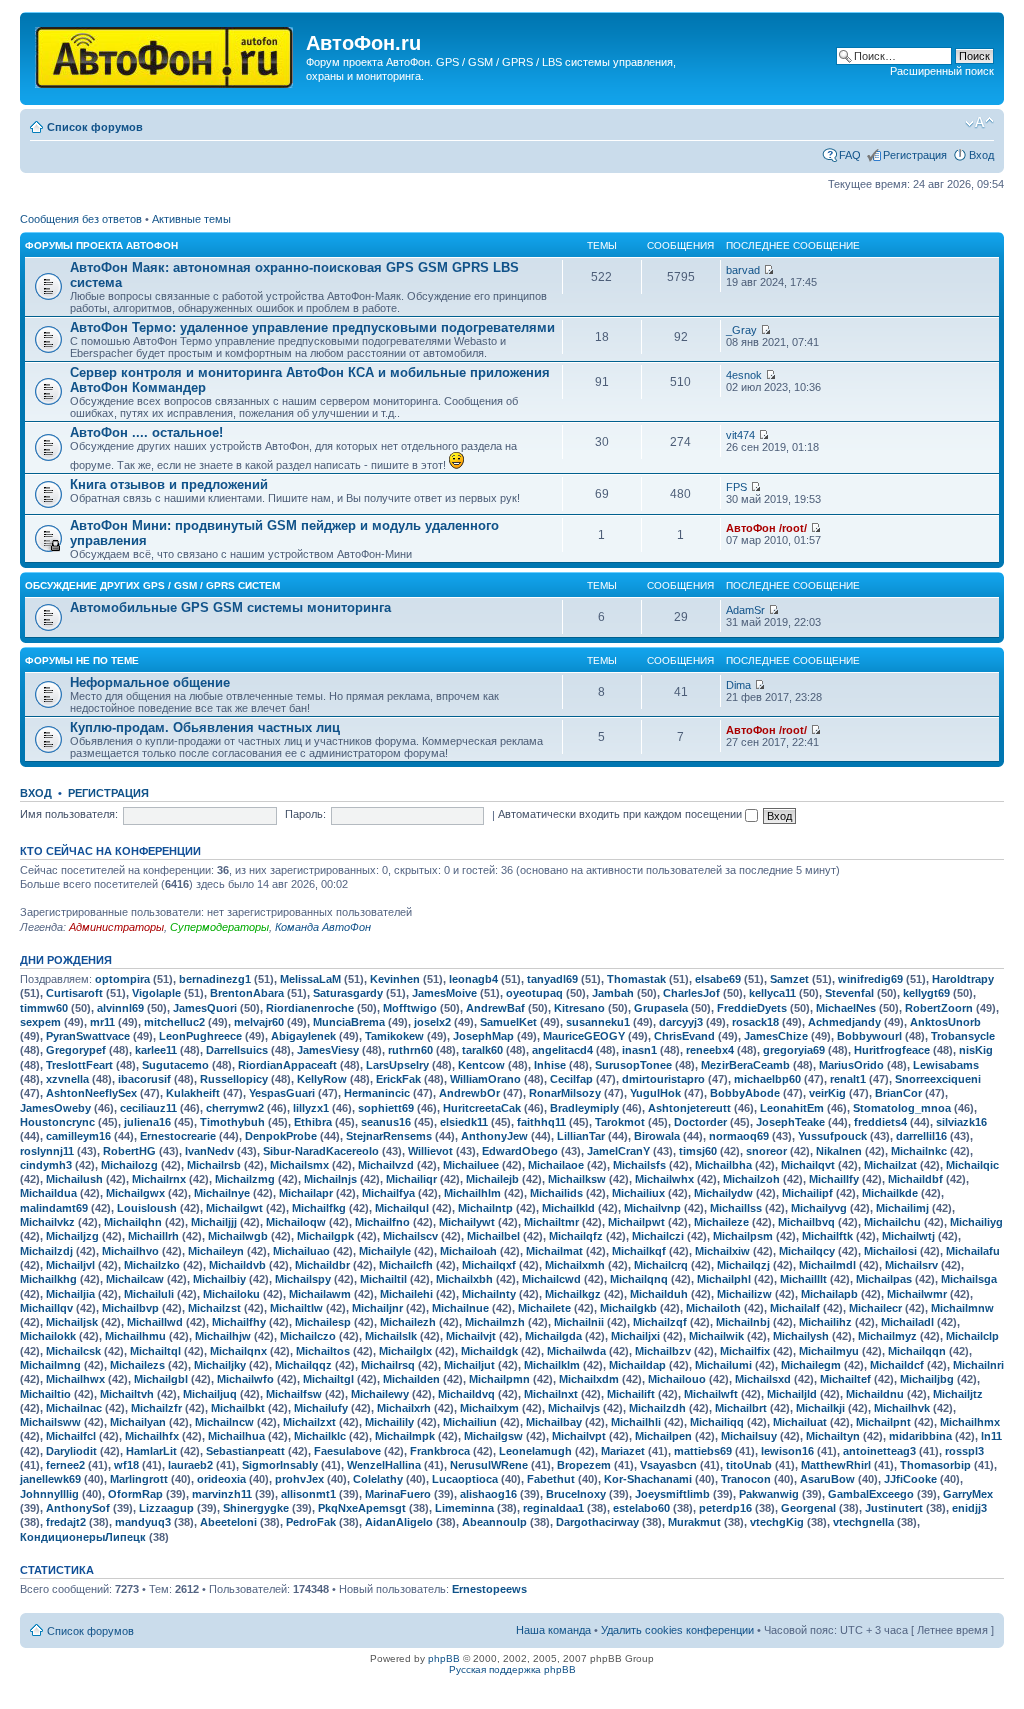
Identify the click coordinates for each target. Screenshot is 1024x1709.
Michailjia (70, 1294)
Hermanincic (377, 1093)
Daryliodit (71, 1451)
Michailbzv (663, 1351)
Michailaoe (556, 1165)
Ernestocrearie (178, 1136)
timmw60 (44, 1008)
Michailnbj (743, 1322)
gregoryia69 (794, 1050)
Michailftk (827, 1236)
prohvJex (299, 1479)
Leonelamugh (535, 1451)
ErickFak (398, 1079)
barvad (743, 270)
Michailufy (321, 1408)
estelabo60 (641, 1508)
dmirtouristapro (663, 1079)
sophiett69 (386, 1108)
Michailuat (800, 1422)
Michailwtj (908, 1236)
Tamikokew (394, 1036)
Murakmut (694, 1522)
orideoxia (221, 1479)
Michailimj (902, 1208)
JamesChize (776, 1036)
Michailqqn (917, 1351)
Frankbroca (440, 1451)
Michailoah (468, 1251)
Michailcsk (73, 1351)
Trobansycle (963, 1036)
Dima (738, 685)
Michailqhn (133, 1222)
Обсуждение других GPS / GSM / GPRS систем (152, 585)
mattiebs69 (703, 1451)
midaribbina (920, 1436)
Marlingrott (139, 1479)
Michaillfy (834, 1179)
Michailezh (408, 1322)
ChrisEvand (684, 1036)
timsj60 (698, 1151)
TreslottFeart (79, 1065)
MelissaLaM (310, 979)
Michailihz (825, 1322)
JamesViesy (328, 1050)
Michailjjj (214, 1222)
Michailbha (723, 1165)
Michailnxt (551, 1394)
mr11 (102, 1022)
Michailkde (890, 1193)
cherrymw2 (235, 1108)
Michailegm (811, 1365)
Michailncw (224, 1422)
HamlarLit (151, 1451)
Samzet (789, 979)
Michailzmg (245, 1179)
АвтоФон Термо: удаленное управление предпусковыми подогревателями (312, 327)
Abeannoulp (494, 1522)
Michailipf (807, 1193)
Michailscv (410, 1236)
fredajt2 (66, 1522)
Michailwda (576, 1351)
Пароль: (305, 814)
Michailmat (554, 1251)
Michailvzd (386, 1165)
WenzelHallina (384, 1465)
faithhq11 (541, 1122)
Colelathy (378, 1479)
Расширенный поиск (942, 71)
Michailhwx (75, 1379)
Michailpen (663, 1436)
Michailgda (553, 1336)
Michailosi (890, 1251)
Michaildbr (322, 1265)
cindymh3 (46, 1165)
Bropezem (584, 1465)
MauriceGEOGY (584, 1036)
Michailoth (713, 1308)
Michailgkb (628, 1308)
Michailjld (792, 1394)
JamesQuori (205, 1008)
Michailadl (907, 1322)
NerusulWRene (489, 1465)
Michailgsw (493, 1436)
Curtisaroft (74, 993)
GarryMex (968, 1494)
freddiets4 (880, 1122)
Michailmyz (887, 1336)
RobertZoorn (939, 1008)
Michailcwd (551, 1279)
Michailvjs (574, 1408)
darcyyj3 (681, 1022)
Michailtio (45, 1394)
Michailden (411, 1379)
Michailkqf (639, 1251)
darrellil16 (921, 1136)
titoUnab (749, 1465)
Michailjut (469, 1365)
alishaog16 (488, 1494)
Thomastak (636, 979)
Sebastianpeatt (245, 1451)
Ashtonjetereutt (689, 1108)
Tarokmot (620, 1122)
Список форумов (95, 127)
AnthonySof (78, 1508)
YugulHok (655, 1093)
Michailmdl (827, 1265)
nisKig (976, 1050)
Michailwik (716, 1336)
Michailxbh (464, 1279)
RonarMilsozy (565, 1093)
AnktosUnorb (945, 1022)
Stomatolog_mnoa (902, 1108)
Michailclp (972, 1336)
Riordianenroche (310, 1008)
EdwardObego (520, 1151)
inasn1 (639, 1050)
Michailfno (382, 1222)
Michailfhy (239, 1322)
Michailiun (470, 1422)
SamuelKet (508, 1022)
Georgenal (808, 1508)
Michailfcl (71, 1436)
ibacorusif (144, 1079)
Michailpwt (636, 1222)
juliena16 (147, 1122)
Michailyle (385, 1251)
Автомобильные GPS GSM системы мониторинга (230, 607)
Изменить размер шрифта (979, 123)
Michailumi (723, 1365)
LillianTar (581, 1136)
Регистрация (915, 155)
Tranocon (746, 1479)
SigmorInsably (280, 1465)
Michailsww (50, 1422)
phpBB (444, 1658)
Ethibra (313, 1122)
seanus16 (386, 1122)
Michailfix (745, 1351)
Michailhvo (130, 1251)
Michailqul (402, 1208)
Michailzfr (156, 1408)
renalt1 (848, 1079)
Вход (981, 155)
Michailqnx (238, 1351)
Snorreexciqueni (938, 1079)
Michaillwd (155, 1322)
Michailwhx (664, 1179)
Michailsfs (639, 1165)
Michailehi (406, 1294)
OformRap (135, 1494)
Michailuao (301, 1251)
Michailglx (405, 1351)
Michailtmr (551, 1222)
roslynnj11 (47, 1151)
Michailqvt (808, 1165)
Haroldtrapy (963, 979)
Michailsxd (763, 1379)
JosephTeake (790, 1122)
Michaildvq (466, 1394)
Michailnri (978, 1365)
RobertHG (129, 1151)
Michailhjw (223, 1336)
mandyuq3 (143, 1522)
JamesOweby (55, 1108)
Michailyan (138, 1422)
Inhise (550, 1065)
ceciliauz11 (148, 1108)
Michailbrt (741, 1408)
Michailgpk (325, 1236)
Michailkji (820, 1408)
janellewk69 (50, 1479)
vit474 (740, 435)
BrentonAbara (247, 993)
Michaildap (637, 1365)
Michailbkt (238, 1408)
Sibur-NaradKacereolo (321, 1151)
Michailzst (214, 1308)
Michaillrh (153, 1236)
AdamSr (745, 610)
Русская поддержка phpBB (512, 1669)
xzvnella (67, 1079)
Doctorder (700, 1122)
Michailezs (137, 1365)
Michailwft (711, 1394)
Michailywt (467, 1222)
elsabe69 (718, 979)
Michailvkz (47, 1222)
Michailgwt (234, 1208)
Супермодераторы (219, 927)
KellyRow (322, 1079)
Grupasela (661, 1008)
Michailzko (152, 1265)
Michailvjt (471, 1336)
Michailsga (969, 1279)
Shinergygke (256, 1508)
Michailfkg (319, 1208)
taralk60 (482, 1050)
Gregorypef (76, 1050)
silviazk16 (961, 1122)
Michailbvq (806, 1222)
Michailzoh (751, 1179)
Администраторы (116, 927)
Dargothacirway (597, 1522)
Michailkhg (48, 1279)
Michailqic (972, 1165)
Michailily (389, 1422)
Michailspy (303, 1279)
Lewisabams (946, 1065)
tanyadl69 (552, 979)
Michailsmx (299, 1165)
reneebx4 (710, 1050)
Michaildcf (897, 1365)
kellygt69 (926, 993)
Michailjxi (635, 1336)
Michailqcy (807, 1251)
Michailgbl (161, 1379)
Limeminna (464, 1508)
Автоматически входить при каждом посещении (621, 814)
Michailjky (220, 1365)
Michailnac (74, 1408)
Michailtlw (296, 1308)
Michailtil (383, 1279)
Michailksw (577, 1179)
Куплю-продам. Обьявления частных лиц (205, 727)
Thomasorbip (935, 1465)
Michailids (556, 1193)
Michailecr (875, 1308)
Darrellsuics (237, 1050)
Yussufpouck (832, 1136)
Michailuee (471, 1165)
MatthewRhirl (836, 1465)
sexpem (40, 1022)
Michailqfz (576, 1236)
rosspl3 (964, 1451)
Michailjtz (958, 1394)
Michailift (631, 1394)
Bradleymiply (584, 1108)
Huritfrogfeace (892, 1050)
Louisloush (147, 1208)
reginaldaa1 (553, 1508)
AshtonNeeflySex (91, 1093)
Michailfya (388, 1193)
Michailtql (155, 1351)
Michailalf (795, 1308)
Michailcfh (406, 1265)
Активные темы (191, 219)
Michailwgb (238, 1236)
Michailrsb (214, 1165)
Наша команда (553, 1630)
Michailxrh (404, 1408)
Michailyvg (819, 1208)
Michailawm (320, 1294)
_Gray (741, 330)
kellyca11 (772, 993)
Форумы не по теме (82, 660)
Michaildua (48, 1193)
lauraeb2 (190, 1465)
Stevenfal (849, 993)
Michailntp (485, 1208)
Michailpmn (499, 1379)
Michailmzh (495, 1322)
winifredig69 (870, 979)
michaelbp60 (767, 1079)
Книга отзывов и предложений (169, 484)
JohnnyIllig (49, 1494)
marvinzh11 (222, 1494)
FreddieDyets (752, 1008)
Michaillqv (46, 1308)
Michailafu (973, 1251)
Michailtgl (328, 1379)
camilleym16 (78, 1136)
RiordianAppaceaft (287, 1065)
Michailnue (460, 1308)
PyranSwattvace (88, 1036)
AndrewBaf (495, 1008)
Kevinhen (395, 979)
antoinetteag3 (879, 1451)
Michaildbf (915, 1179)
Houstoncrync (57, 1122)
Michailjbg (927, 1379)
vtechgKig (777, 1522)
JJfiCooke (910, 1479)
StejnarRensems (389, 1136)
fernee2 (65, 1465)
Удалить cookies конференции (677, 1630)
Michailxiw (722, 1251)
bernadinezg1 (215, 979)
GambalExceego (871, 1494)
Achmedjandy (844, 1022)
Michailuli (149, 1294)
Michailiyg (976, 1222)
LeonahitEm (792, 1108)
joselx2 (432, 1022)
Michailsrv (911, 1265)
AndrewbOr (469, 1093)
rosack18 (755, 1022)
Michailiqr (411, 1179)
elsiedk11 (464, 1122)
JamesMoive (444, 993)
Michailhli (636, 1422)
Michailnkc (919, 1151)
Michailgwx (135, 1193)
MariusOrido (851, 1065)
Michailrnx (159, 1179)
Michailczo (308, 1336)
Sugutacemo (175, 1065)
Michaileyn (216, 1251)
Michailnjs (330, 1179)
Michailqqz (303, 1365)
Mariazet (623, 1451)
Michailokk (48, 1336)
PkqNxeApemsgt (362, 1508)
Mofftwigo (410, 1008)
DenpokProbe (281, 1136)
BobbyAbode (745, 1093)
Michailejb (492, 1179)
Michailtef (845, 1379)
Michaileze (721, 1222)
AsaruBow (827, 1479)
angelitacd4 (562, 1050)
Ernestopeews (489, 1589)
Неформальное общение (150, 682)
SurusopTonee (633, 1065)
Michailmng (50, 1365)
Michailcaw (135, 1279)
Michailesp (323, 1322)
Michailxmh (575, 1265)
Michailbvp (130, 1308)
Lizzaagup (166, 1508)
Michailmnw (962, 1308)
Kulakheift (193, 1093)
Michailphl (724, 1279)
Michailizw (744, 1294)
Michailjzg (72, 1236)
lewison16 (787, 1451)
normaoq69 (739, 1136)
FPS (736, 487)
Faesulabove (347, 1451)
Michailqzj (743, 1265)
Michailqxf (489, 1265)
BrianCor (898, 1093)
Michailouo (677, 1379)
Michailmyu (829, 1351)
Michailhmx (970, 1422)
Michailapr (306, 1193)
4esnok (744, 375)
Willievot (430, 1151)
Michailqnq (639, 1279)
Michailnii (579, 1322)
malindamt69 (54, 1208)
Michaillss (736, 1208)
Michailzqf (660, 1322)
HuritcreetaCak (482, 1108)
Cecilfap (571, 1079)
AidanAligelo (399, 1522)
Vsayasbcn (668, 1465)
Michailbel (493, 1236)
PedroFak (311, 1522)
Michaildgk (489, 1351)
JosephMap (483, 1036)
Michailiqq (717, 1422)
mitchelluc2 (174, 1022)
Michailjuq (210, 1394)
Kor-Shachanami (648, 1479)
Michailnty (489, 1294)
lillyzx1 (311, 1108)
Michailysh (801, 1336)
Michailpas (884, 1279)
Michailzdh (657, 1408)
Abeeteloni (228, 1522)
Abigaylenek (303, 1036)
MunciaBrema (349, 1022)
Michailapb (829, 1294)
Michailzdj (46, 1251)
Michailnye (222, 1193)
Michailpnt (883, 1422)
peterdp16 (725, 1508)
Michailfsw (294, 1394)
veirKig (827, 1093)
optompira (122, 979)
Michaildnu (875, 1394)
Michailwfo (245, 1379)
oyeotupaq (534, 993)
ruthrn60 (410, 1050)
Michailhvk (902, 1408)
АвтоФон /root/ (766, 528)
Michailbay (554, 1422)
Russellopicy (234, 1079)
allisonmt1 (308, 1494)
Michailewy (380, 1394)
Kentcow (481, 1065)
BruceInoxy (576, 1494)
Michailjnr (377, 1308)
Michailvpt (579, 1436)
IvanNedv (209, 1151)
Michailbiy (219, 1279)
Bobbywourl (869, 1036)
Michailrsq (388, 1365)
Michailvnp (652, 1208)
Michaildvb (237, 1265)
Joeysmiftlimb (672, 1494)
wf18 (126, 1465)
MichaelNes (846, 1008)
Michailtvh (127, 1394)
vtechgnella (863, 1522)
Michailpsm (743, 1236)
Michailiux (638, 1193)
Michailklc (320, 1436)
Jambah (613, 993)
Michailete (544, 1308)
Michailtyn (833, 1436)
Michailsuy (749, 1436)
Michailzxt (309, 1422)
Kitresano (579, 1008)
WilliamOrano (485, 1079)
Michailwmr (917, 1294)
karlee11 (156, 1050)
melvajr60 (259, 1022)
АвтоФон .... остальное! (146, 432)
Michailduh (659, 1294)
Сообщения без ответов (81, 219)
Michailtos (323, 1351)
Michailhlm (472, 1193)
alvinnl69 (120, 1008)
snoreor (766, 1151)
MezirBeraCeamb (745, 1065)
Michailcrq (661, 1265)
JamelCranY (618, 1151)
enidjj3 (969, 1508)
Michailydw (723, 1193)
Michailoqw (296, 1222)
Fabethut (551, 1479)
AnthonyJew (494, 1136)
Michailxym (489, 1408)
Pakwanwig (769, 1494)
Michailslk (391, 1336)
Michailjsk (72, 1322)
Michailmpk (405, 1436)
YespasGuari (282, 1093)
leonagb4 (473, 979)
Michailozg (129, 1165)
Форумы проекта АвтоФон (101, 245)
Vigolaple (156, 993)
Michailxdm (589, 1379)
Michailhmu (135, 1336)
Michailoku (231, 1294)
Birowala (657, 1136)
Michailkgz (573, 1294)
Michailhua (236, 1436)
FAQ (850, 155)
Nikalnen (839, 1151)
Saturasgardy (348, 993)
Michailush (74, 1179)
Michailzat (890, 1165)
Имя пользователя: (69, 814)
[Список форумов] (165, 53)
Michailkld (568, 1208)
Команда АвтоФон (323, 927)
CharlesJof (691, 993)
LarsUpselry (397, 1065)
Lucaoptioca (465, 1479)
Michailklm (552, 1365)
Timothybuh (232, 1122)
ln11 (991, 1436)
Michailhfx (152, 1436)
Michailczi (658, 1236)
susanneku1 (598, 1022)
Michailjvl (70, 1265)
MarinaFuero (398, 1494)
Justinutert (894, 1508)
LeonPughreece (200, 1036)
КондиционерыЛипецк (83, 1537)
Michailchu (892, 1222)
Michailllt (803, 1279)
